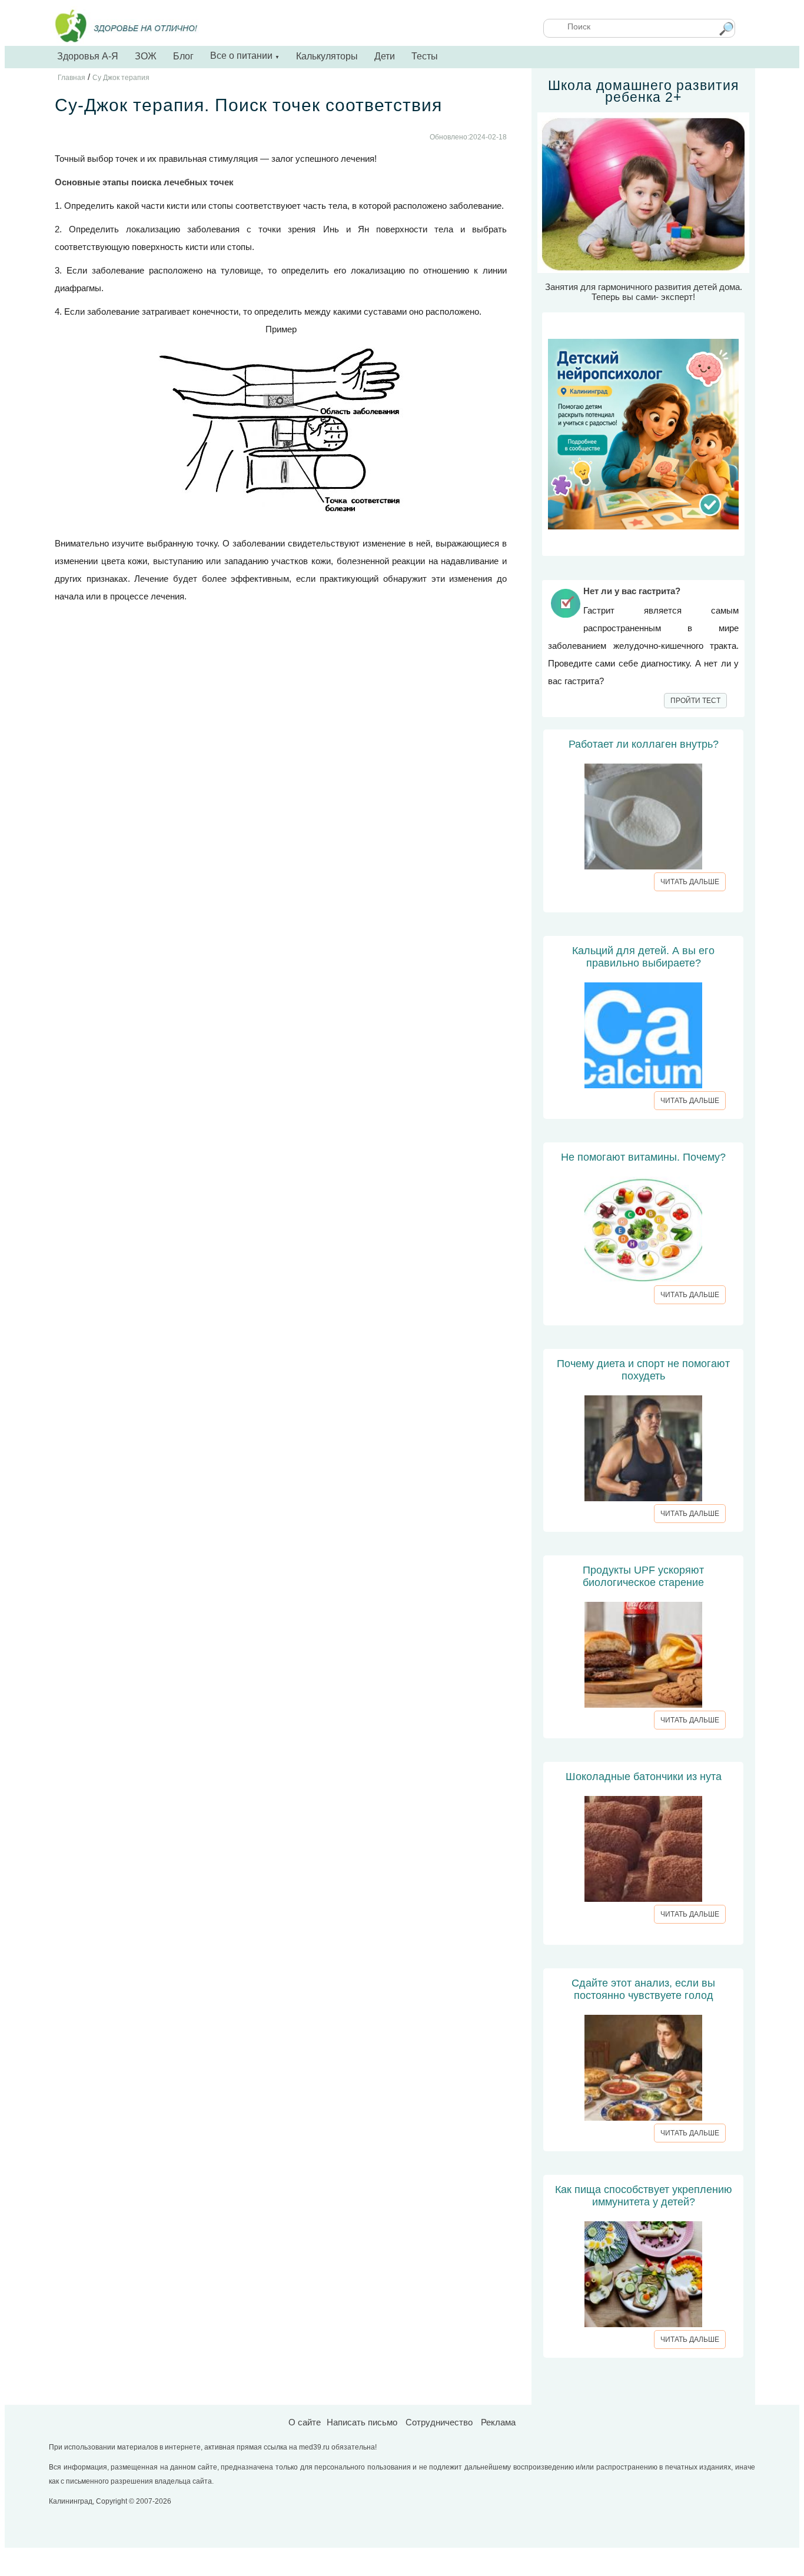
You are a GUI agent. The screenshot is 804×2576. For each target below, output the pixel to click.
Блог (183, 56)
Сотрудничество (439, 2422)
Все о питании (245, 56)
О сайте (305, 2422)
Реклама (498, 2422)
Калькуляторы (327, 56)
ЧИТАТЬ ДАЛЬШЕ (690, 882)
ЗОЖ (146, 56)
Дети (385, 56)
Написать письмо (362, 2422)
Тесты (425, 56)
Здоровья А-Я (88, 56)
